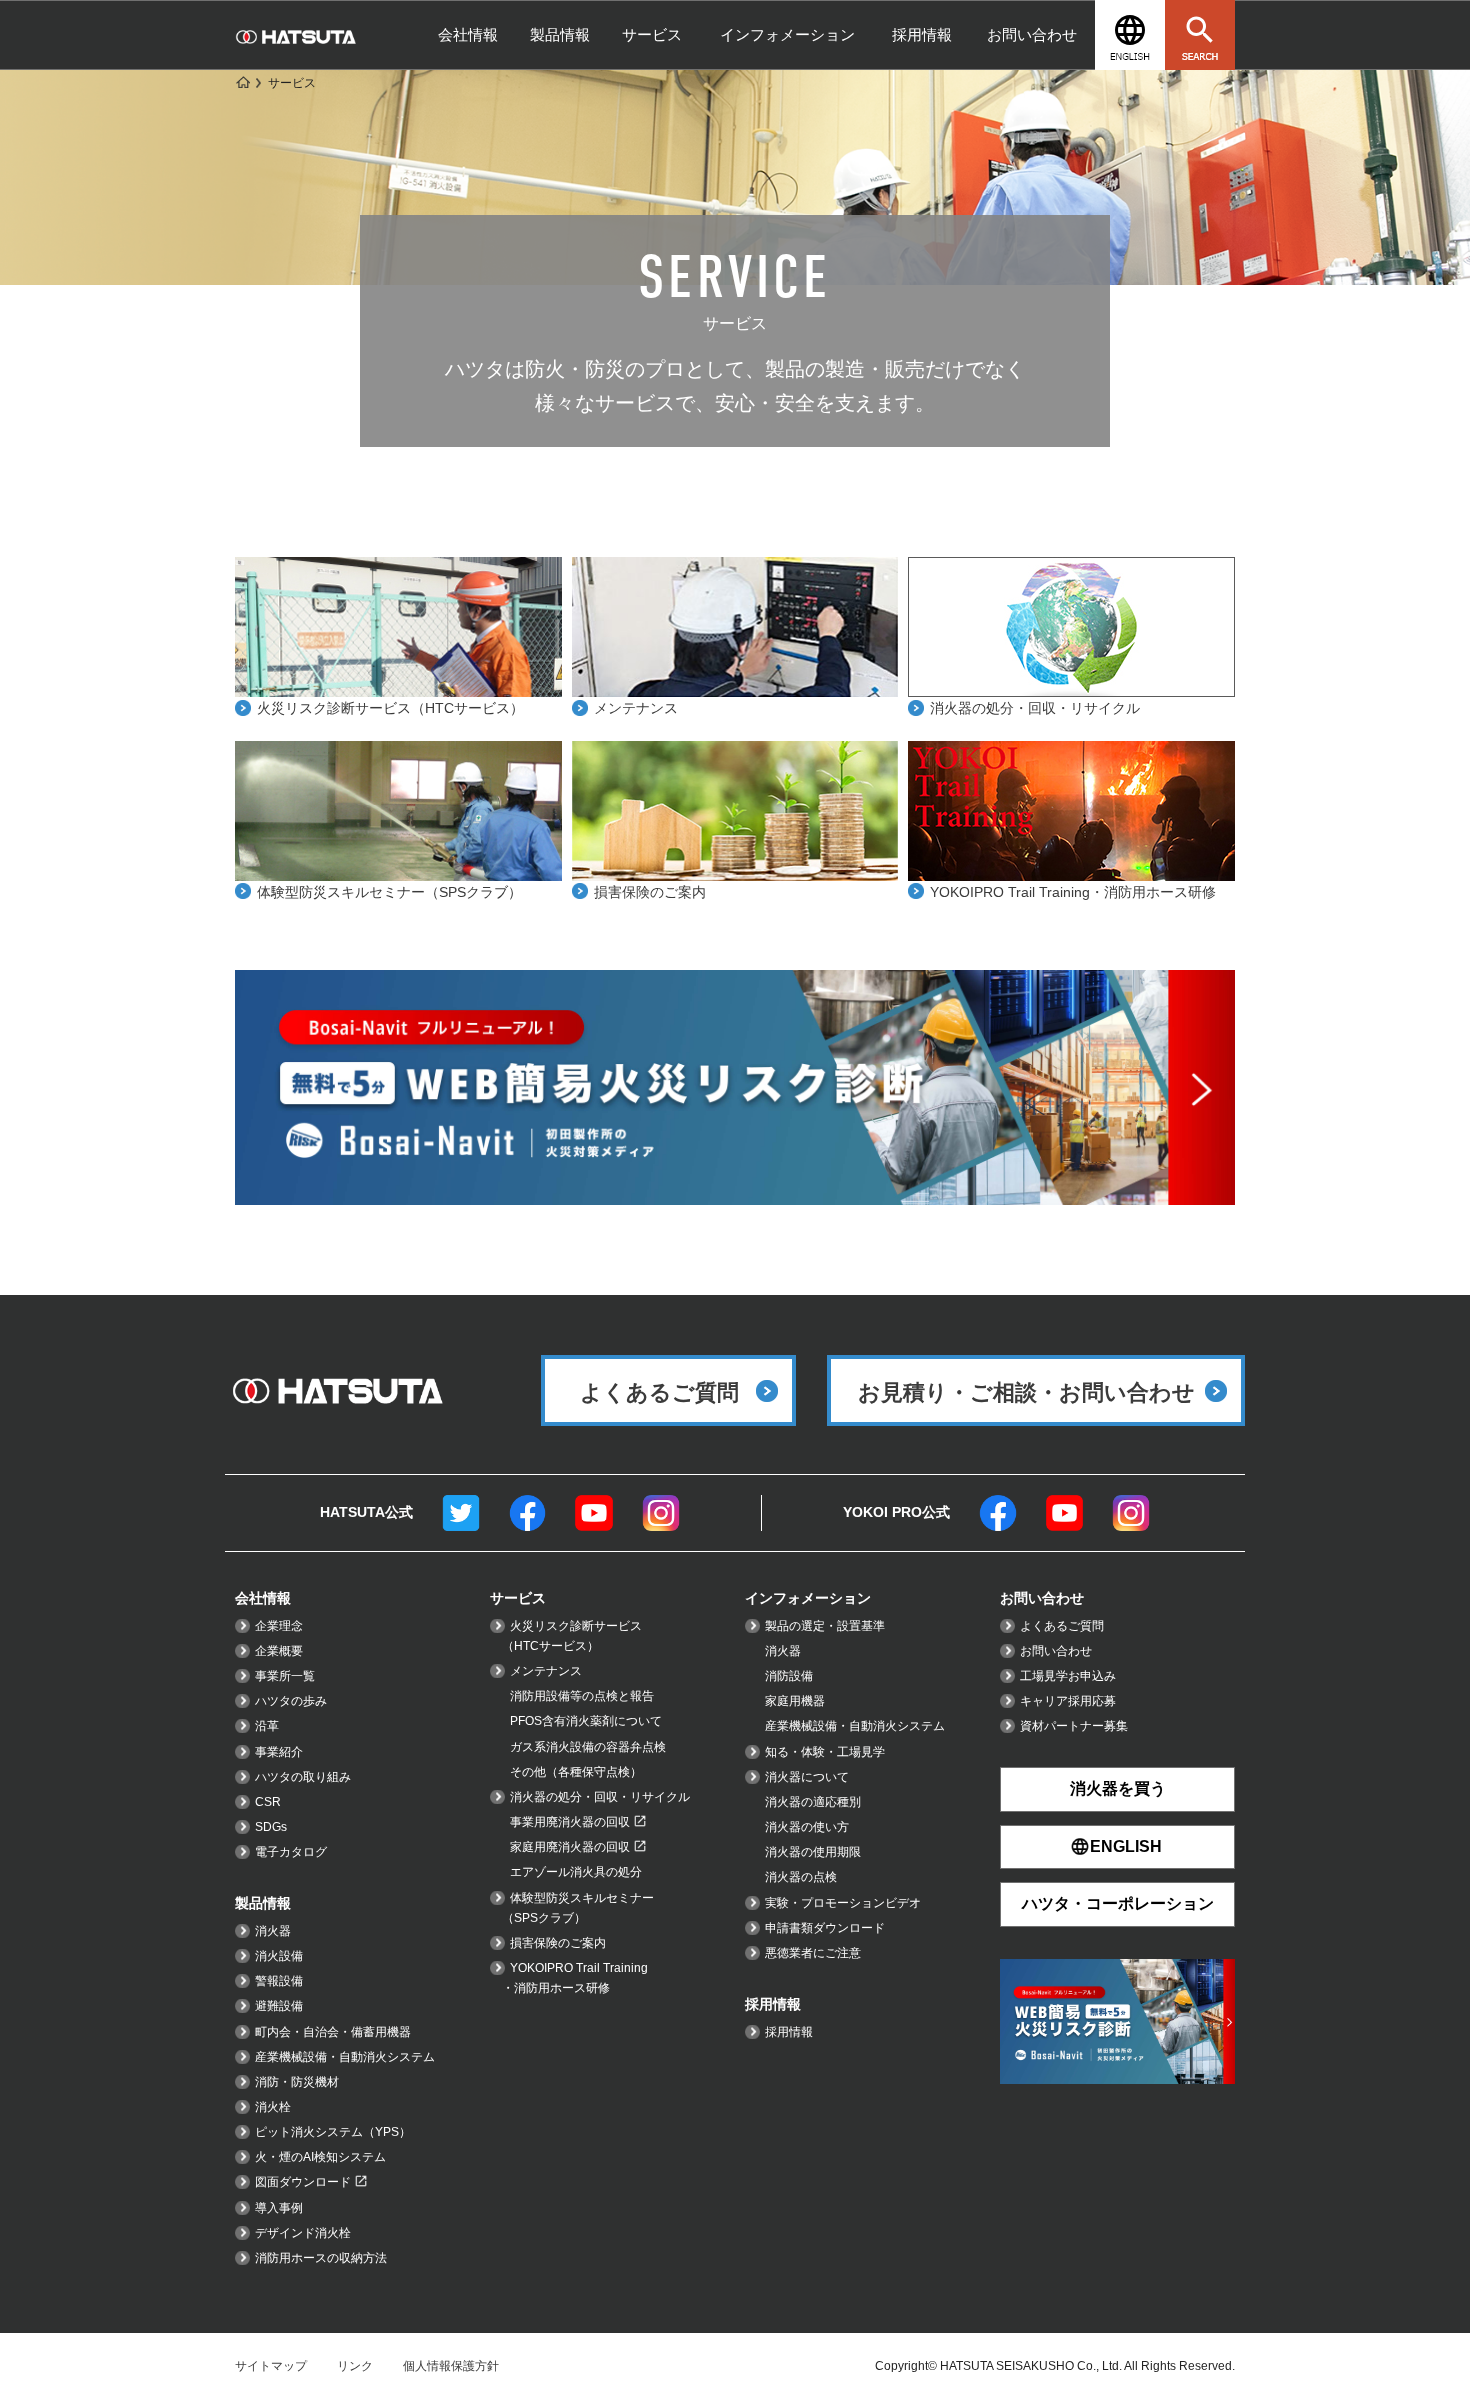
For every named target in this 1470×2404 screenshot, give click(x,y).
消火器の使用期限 (813, 1852)
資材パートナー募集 (1074, 1726)
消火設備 (279, 1956)
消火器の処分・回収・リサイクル (1035, 708)
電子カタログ (291, 1852)
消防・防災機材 (297, 2082)
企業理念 (279, 1626)
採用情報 (922, 34)
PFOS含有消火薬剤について (586, 1721)
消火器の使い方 (807, 1827)
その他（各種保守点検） (576, 1772)
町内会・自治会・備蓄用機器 (333, 2032)
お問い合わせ (1032, 34)
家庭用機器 (795, 1701)
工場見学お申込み (1068, 1676)
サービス (652, 34)
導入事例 (279, 2208)
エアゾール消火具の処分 (576, 1872)
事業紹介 (279, 1752)
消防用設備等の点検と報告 (582, 1696)
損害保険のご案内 (650, 892)
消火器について (807, 1777)
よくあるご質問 (1062, 1626)
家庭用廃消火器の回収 (570, 1847)
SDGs (271, 1827)
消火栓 (273, 2107)
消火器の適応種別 (813, 1802)
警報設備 (279, 1981)
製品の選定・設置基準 (825, 1626)
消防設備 (789, 1676)
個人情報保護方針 (451, 2366)
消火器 (273, 1931)
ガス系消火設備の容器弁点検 (588, 1747)
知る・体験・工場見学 (825, 1752)
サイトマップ (271, 2366)
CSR (268, 1802)
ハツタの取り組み (303, 1777)
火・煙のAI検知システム (320, 2157)
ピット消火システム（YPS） (333, 2132)
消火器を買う (1118, 1788)
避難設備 (279, 2006)
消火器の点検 (801, 1877)
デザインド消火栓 (303, 2233)
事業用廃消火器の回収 (570, 1822)
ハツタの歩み (291, 1701)
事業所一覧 (285, 1676)
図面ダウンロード (303, 2182)
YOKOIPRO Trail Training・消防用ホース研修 (1073, 892)
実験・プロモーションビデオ (843, 1903)
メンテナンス (636, 708)
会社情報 (468, 34)
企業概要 (279, 1651)
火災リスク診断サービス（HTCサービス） (390, 708)
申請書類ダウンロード (825, 1928)
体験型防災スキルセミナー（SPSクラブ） (389, 892)
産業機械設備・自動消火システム (345, 2057)
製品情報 (560, 34)
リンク (355, 2366)
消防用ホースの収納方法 (321, 2258)
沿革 (267, 1726)
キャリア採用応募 (1068, 1701)
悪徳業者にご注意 (813, 1953)
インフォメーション (787, 34)
